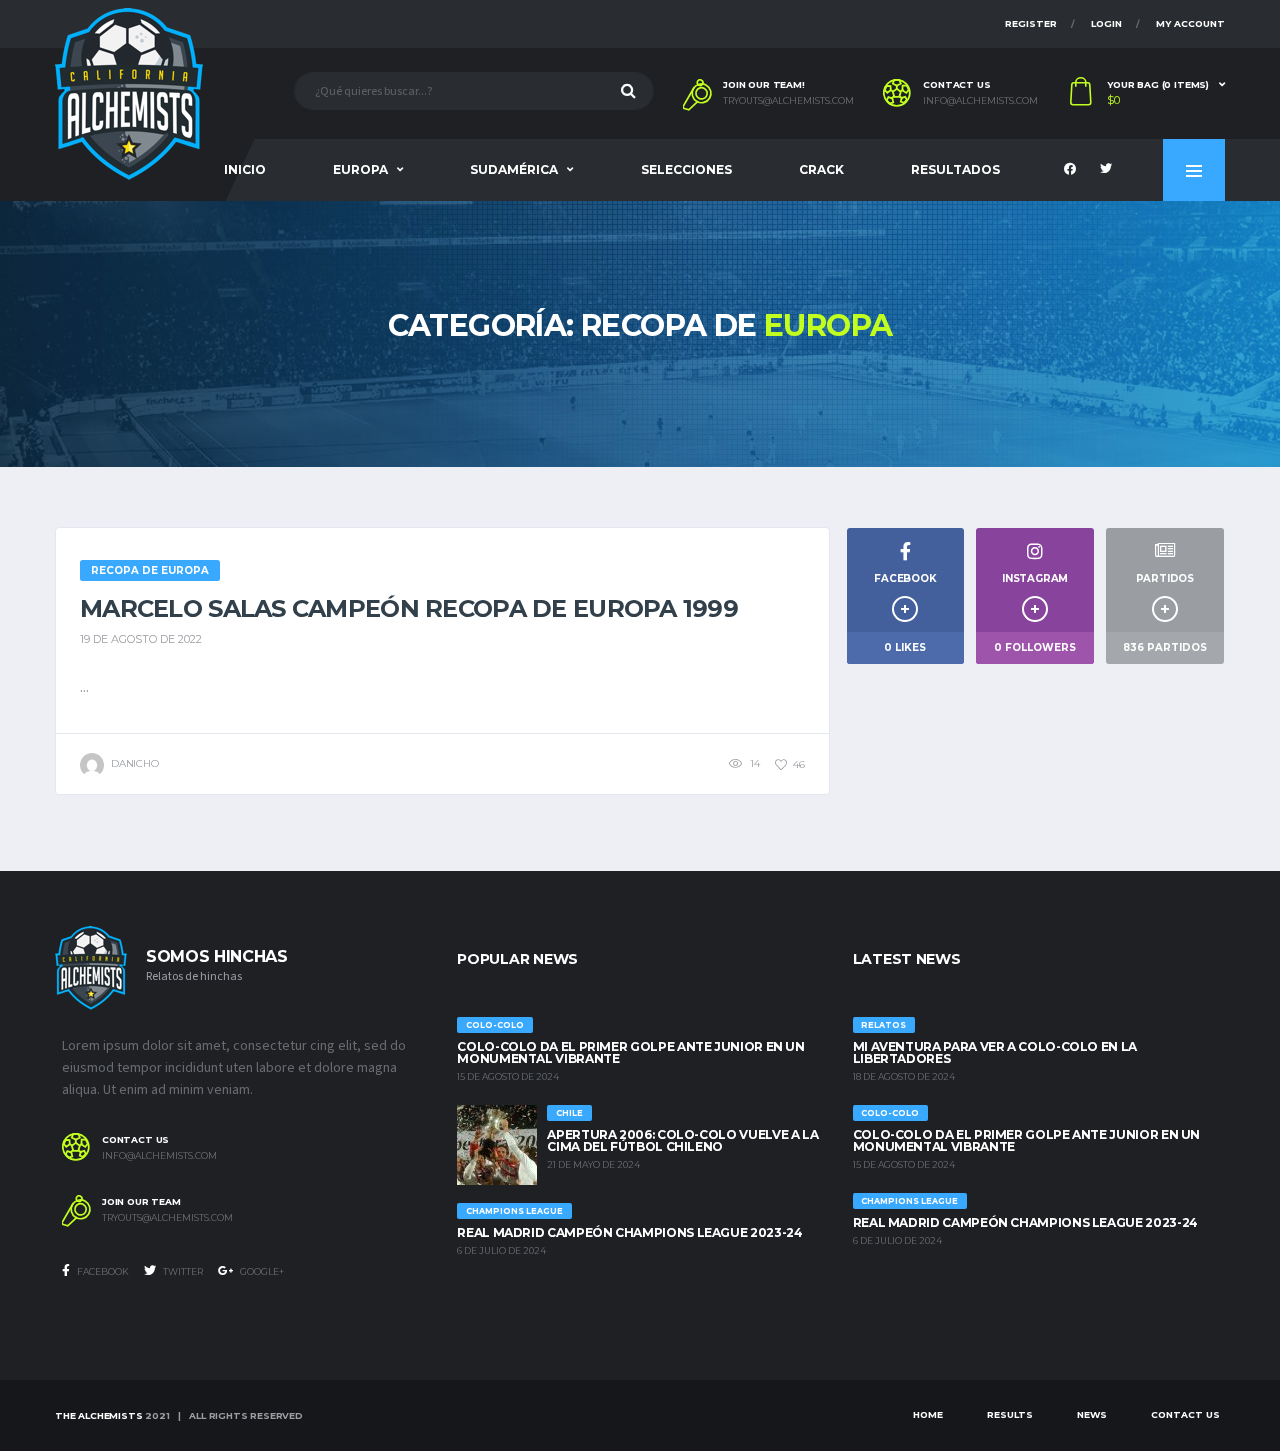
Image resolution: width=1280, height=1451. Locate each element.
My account (1190, 23)
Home (928, 1414)
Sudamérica (514, 169)
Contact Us (1185, 1414)
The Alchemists (98, 1415)
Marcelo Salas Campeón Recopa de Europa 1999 (409, 608)
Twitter (182, 1271)
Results (1010, 1414)
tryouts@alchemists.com (788, 101)
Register (1031, 23)
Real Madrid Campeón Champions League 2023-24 (629, 1232)
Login (1106, 23)
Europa (360, 169)
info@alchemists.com (980, 101)
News (1092, 1414)
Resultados (955, 169)
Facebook (102, 1271)
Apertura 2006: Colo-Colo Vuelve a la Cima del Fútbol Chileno (682, 1140)
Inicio (245, 169)
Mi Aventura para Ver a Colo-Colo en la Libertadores (995, 1052)
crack (821, 169)
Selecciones (686, 169)
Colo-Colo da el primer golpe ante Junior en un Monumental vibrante (630, 1052)
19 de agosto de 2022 (141, 639)
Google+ (261, 1271)
